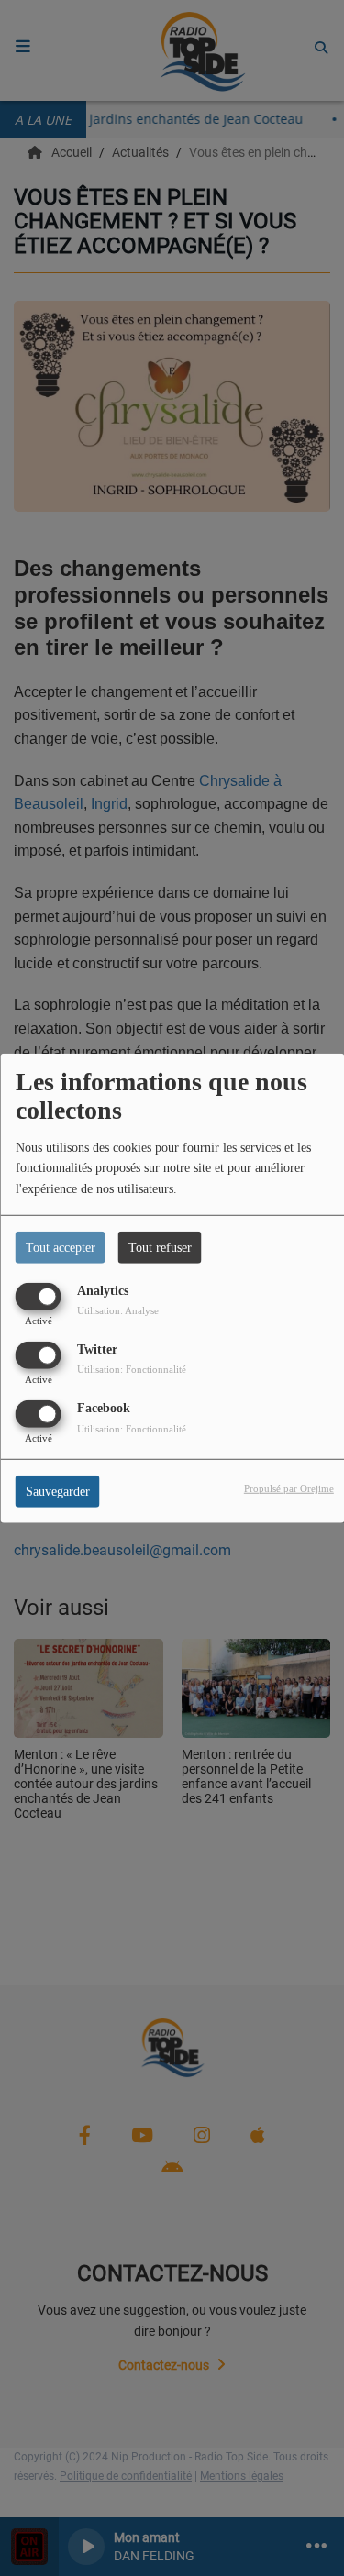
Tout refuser (160, 1247)
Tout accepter (61, 1247)
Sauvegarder (58, 1492)
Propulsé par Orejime (289, 1488)
